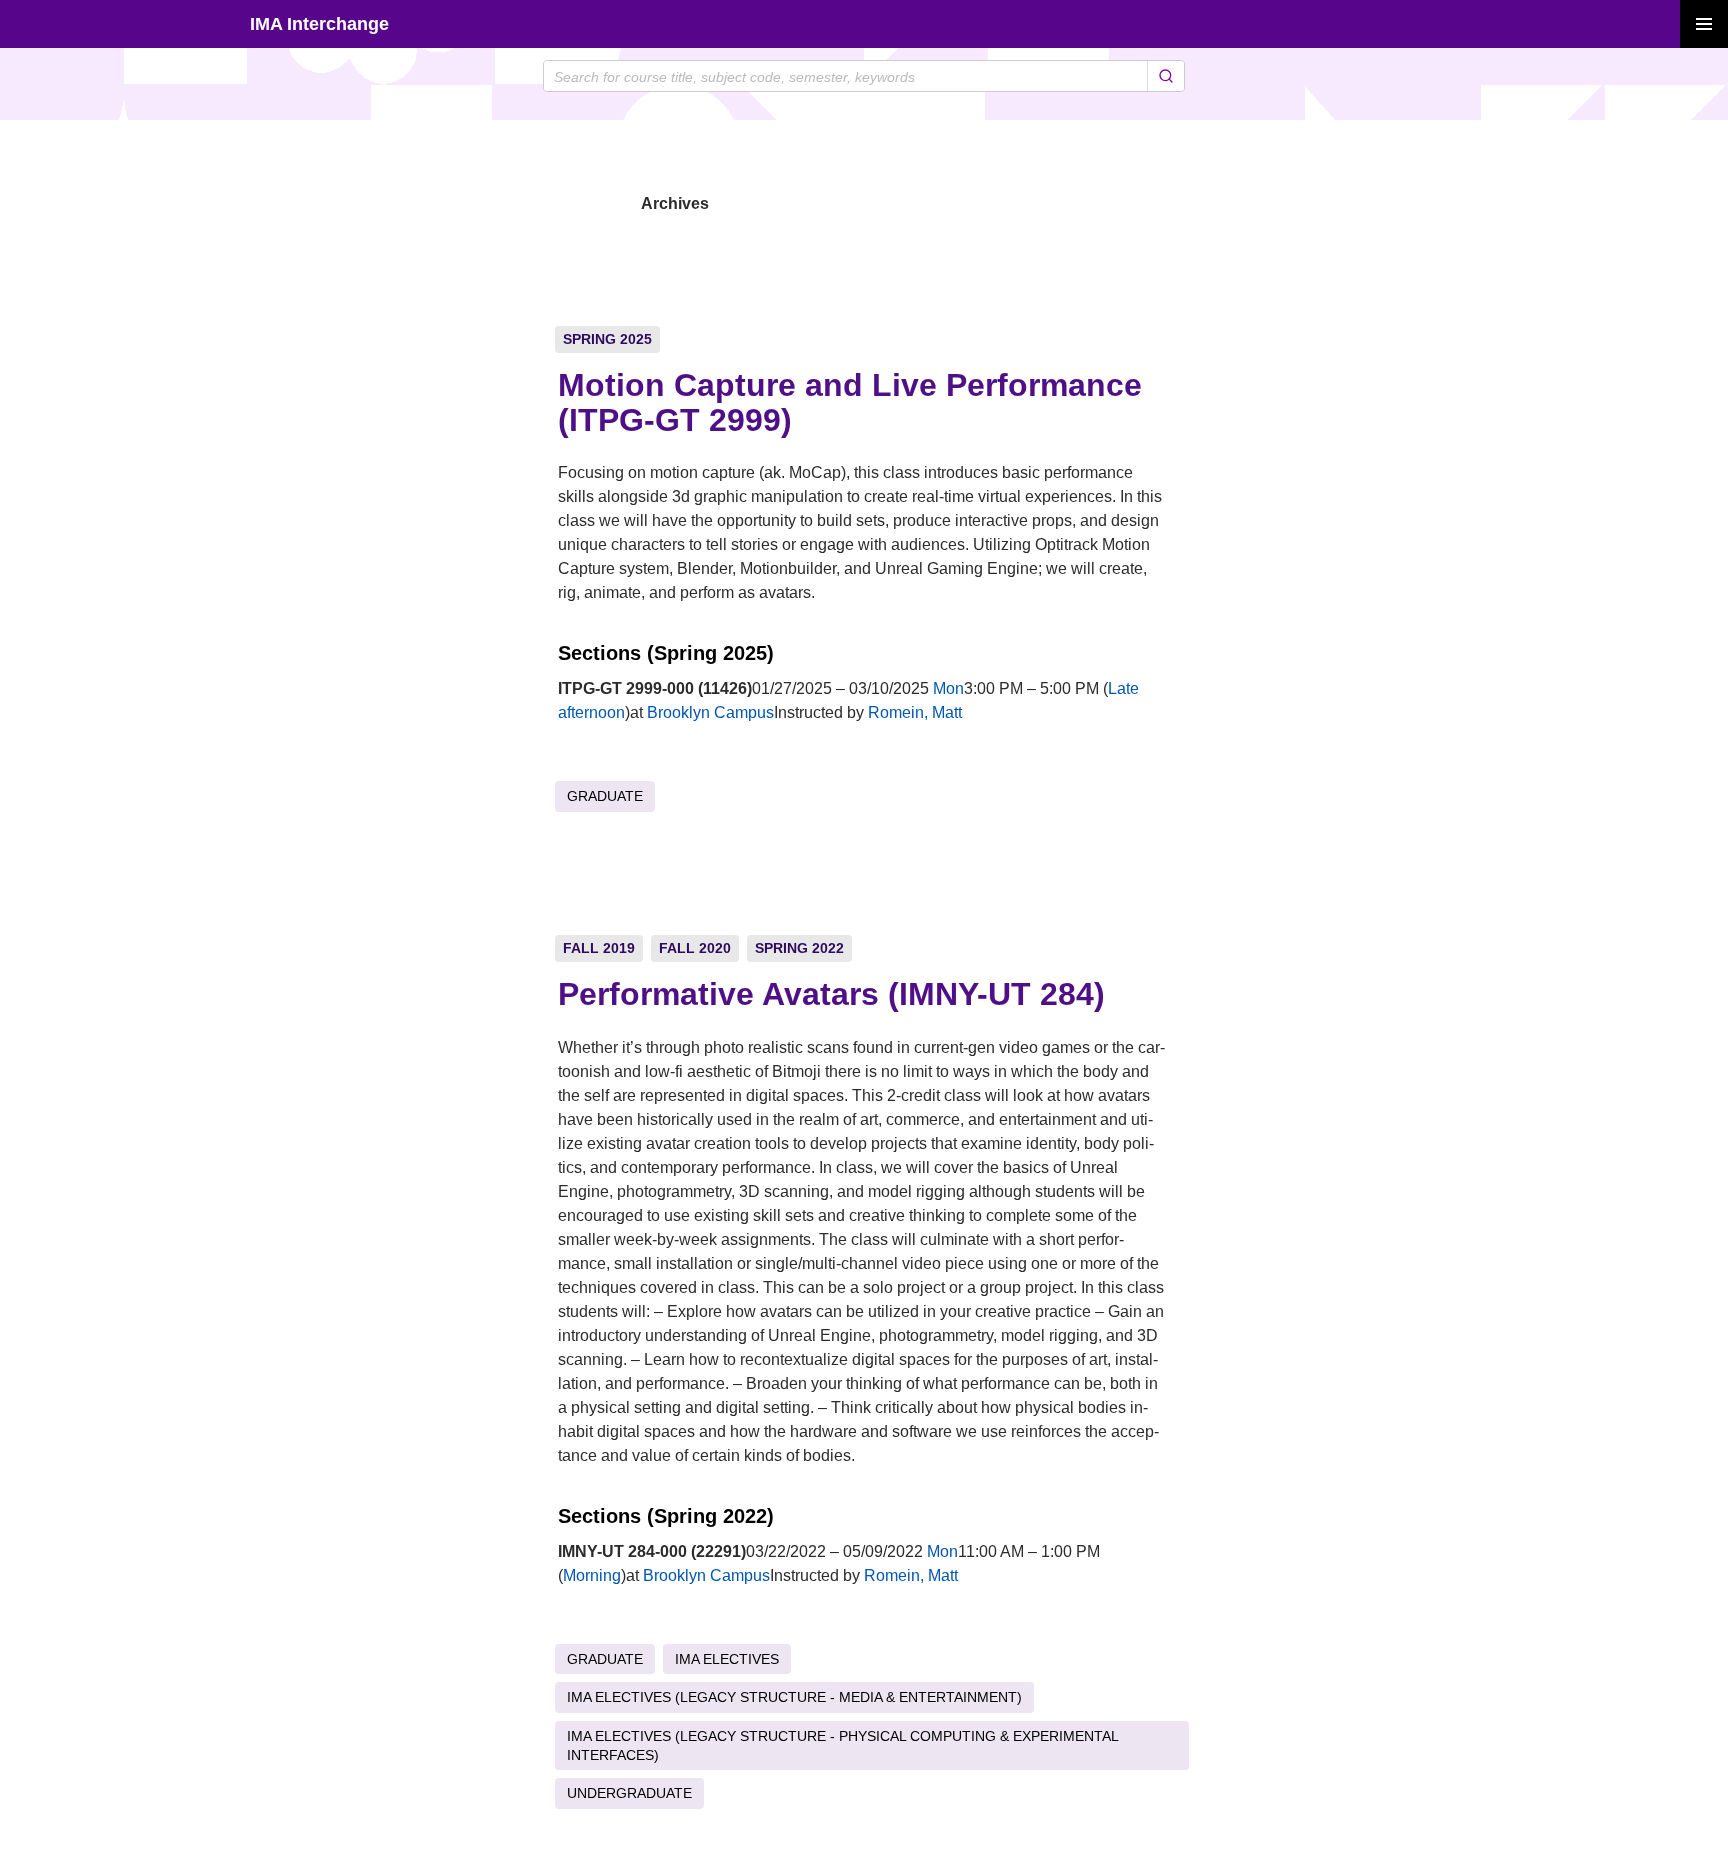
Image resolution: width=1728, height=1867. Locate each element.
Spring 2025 (607, 339)
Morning (592, 1575)
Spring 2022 (799, 948)
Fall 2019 (599, 948)
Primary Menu (1704, 24)
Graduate (605, 796)
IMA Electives (727, 1659)
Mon (948, 688)
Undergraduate (629, 1793)
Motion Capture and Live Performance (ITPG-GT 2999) (850, 402)
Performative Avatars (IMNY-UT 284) (831, 994)
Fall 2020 (695, 948)
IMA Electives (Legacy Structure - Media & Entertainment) (794, 1697)
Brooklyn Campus (710, 712)
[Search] (1165, 76)
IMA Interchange (319, 24)
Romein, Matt (915, 712)
